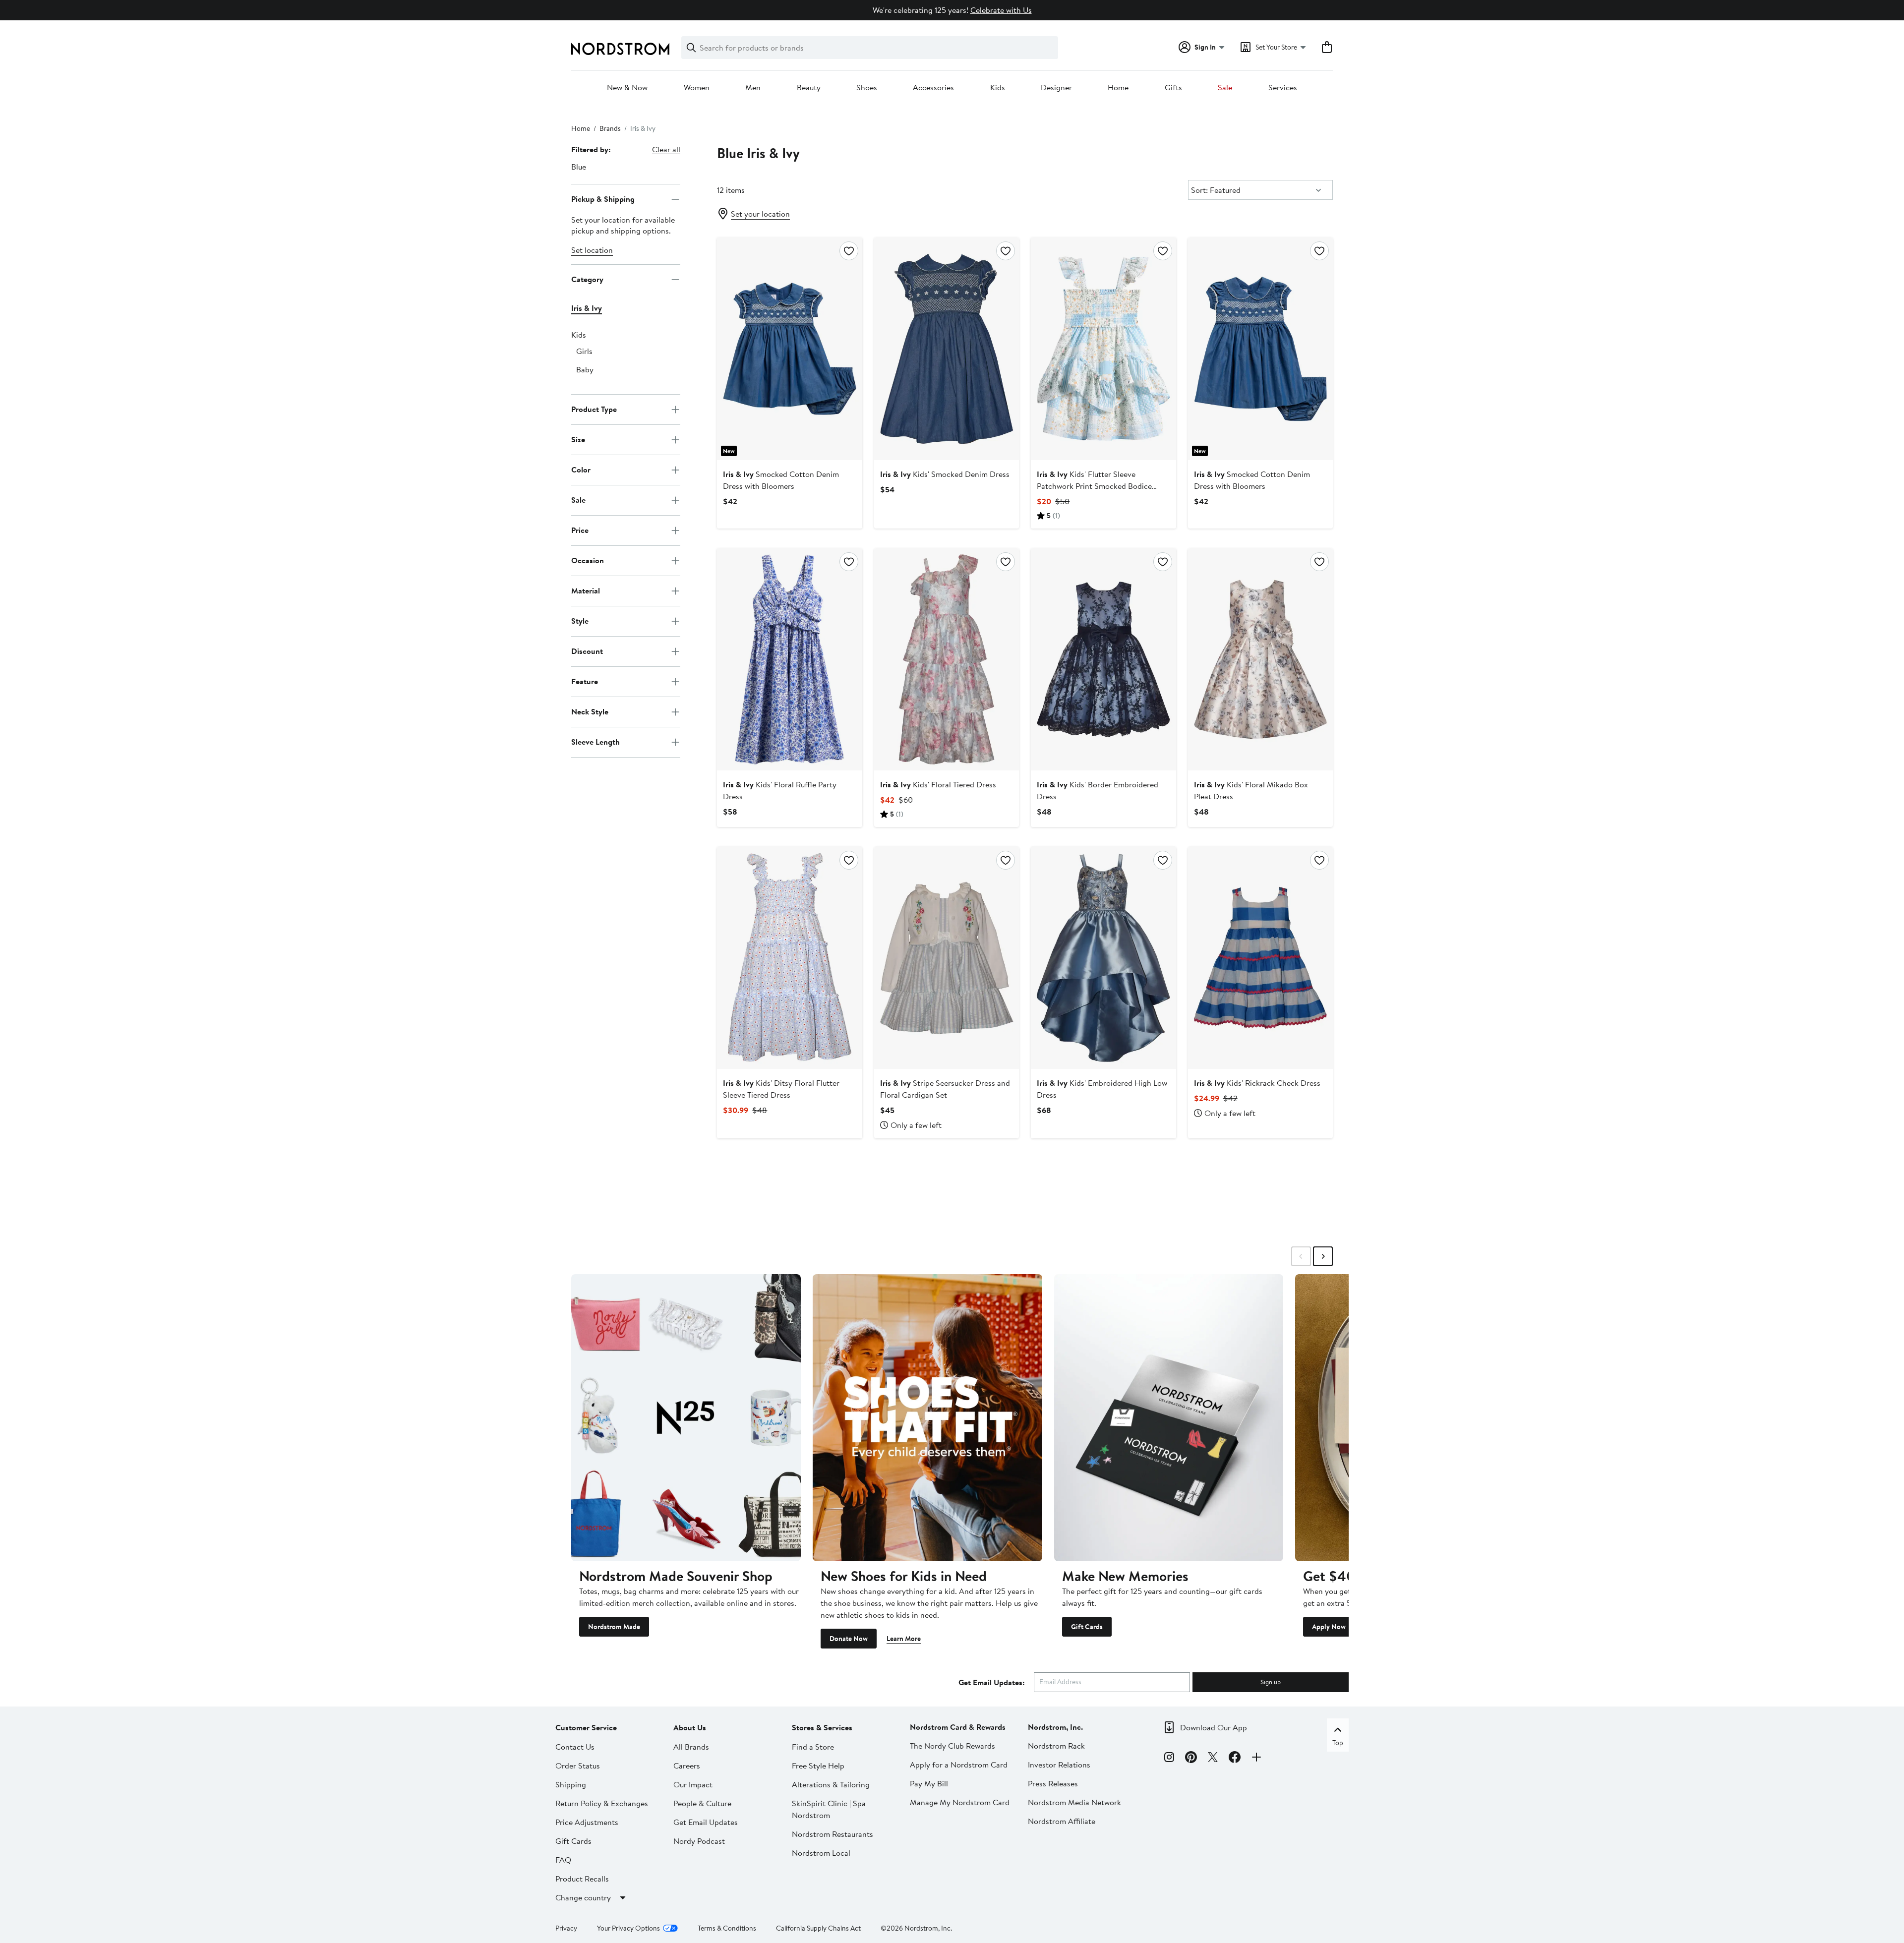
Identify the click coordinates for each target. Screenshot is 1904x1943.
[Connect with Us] (1256, 1759)
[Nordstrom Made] (686, 1417)
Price (580, 530)
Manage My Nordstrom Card (960, 1802)
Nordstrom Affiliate (1062, 1821)
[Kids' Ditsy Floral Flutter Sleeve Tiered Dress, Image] (789, 958)
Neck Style (590, 711)
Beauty (809, 88)
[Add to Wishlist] (849, 251)
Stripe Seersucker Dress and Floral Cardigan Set (945, 1089)
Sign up (1271, 1682)
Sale (1225, 88)
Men (753, 88)
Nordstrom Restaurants (833, 1834)
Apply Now (1329, 1627)
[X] (1213, 1759)
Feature (585, 681)
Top (1338, 1743)
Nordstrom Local (821, 1853)
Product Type (594, 409)
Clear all (666, 149)
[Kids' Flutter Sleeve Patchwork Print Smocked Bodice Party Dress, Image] (1103, 349)
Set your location (760, 214)
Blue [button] (579, 167)
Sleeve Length (595, 742)
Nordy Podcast (699, 1841)
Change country (583, 1897)
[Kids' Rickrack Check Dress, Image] (1260, 958)
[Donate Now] (927, 1417)
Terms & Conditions (727, 1928)
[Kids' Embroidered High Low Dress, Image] (1103, 958)
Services (1283, 88)
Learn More (904, 1639)
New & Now (627, 88)
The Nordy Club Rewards (952, 1746)
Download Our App (1214, 1727)
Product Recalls (582, 1879)
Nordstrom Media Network (1074, 1802)
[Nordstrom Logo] (620, 49)
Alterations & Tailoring (831, 1784)
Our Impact (693, 1784)
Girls (584, 351)
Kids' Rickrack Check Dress (1257, 1083)
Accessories (933, 88)
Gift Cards (1087, 1627)
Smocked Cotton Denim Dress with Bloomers (781, 480)
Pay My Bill (929, 1783)
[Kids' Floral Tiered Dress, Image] (947, 659)
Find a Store (813, 1747)
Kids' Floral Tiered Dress (938, 784)
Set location (592, 250)
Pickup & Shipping (603, 199)
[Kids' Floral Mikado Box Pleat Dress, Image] (1260, 659)
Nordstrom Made (614, 1627)
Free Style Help (818, 1766)
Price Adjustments (587, 1822)
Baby (585, 369)
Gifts (1173, 88)
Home (1118, 88)
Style (580, 621)
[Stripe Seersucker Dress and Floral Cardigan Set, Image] (947, 958)
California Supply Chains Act (818, 1928)
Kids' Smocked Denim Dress (945, 474)
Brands (610, 128)
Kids (998, 88)
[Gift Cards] (1169, 1417)
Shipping (571, 1784)
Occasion (588, 560)
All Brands (691, 1747)
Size (578, 439)
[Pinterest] (1191, 1759)
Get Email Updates (706, 1822)
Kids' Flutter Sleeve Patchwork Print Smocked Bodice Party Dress (1094, 486)
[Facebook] (1235, 1759)
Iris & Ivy (587, 308)
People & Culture (702, 1803)
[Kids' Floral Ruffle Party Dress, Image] (789, 659)
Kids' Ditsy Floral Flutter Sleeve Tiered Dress (781, 1089)
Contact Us (575, 1747)
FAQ (563, 1860)
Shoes (867, 88)
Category (587, 279)
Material (586, 590)
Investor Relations (1059, 1765)
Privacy (566, 1928)
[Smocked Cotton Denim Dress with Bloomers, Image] (789, 349)
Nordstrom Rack (1056, 1746)
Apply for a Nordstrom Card (959, 1765)
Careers (687, 1766)
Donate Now (849, 1639)
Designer (1056, 88)
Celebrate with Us (1001, 10)
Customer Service (586, 1727)
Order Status (578, 1766)
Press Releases (1053, 1783)
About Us (690, 1727)
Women (697, 88)
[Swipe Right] (1323, 1256)
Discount (587, 651)
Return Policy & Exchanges (602, 1803)
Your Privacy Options (628, 1928)
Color (581, 470)
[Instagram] (1169, 1759)
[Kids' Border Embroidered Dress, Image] (1103, 659)
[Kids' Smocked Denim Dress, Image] (947, 349)
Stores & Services (822, 1727)
